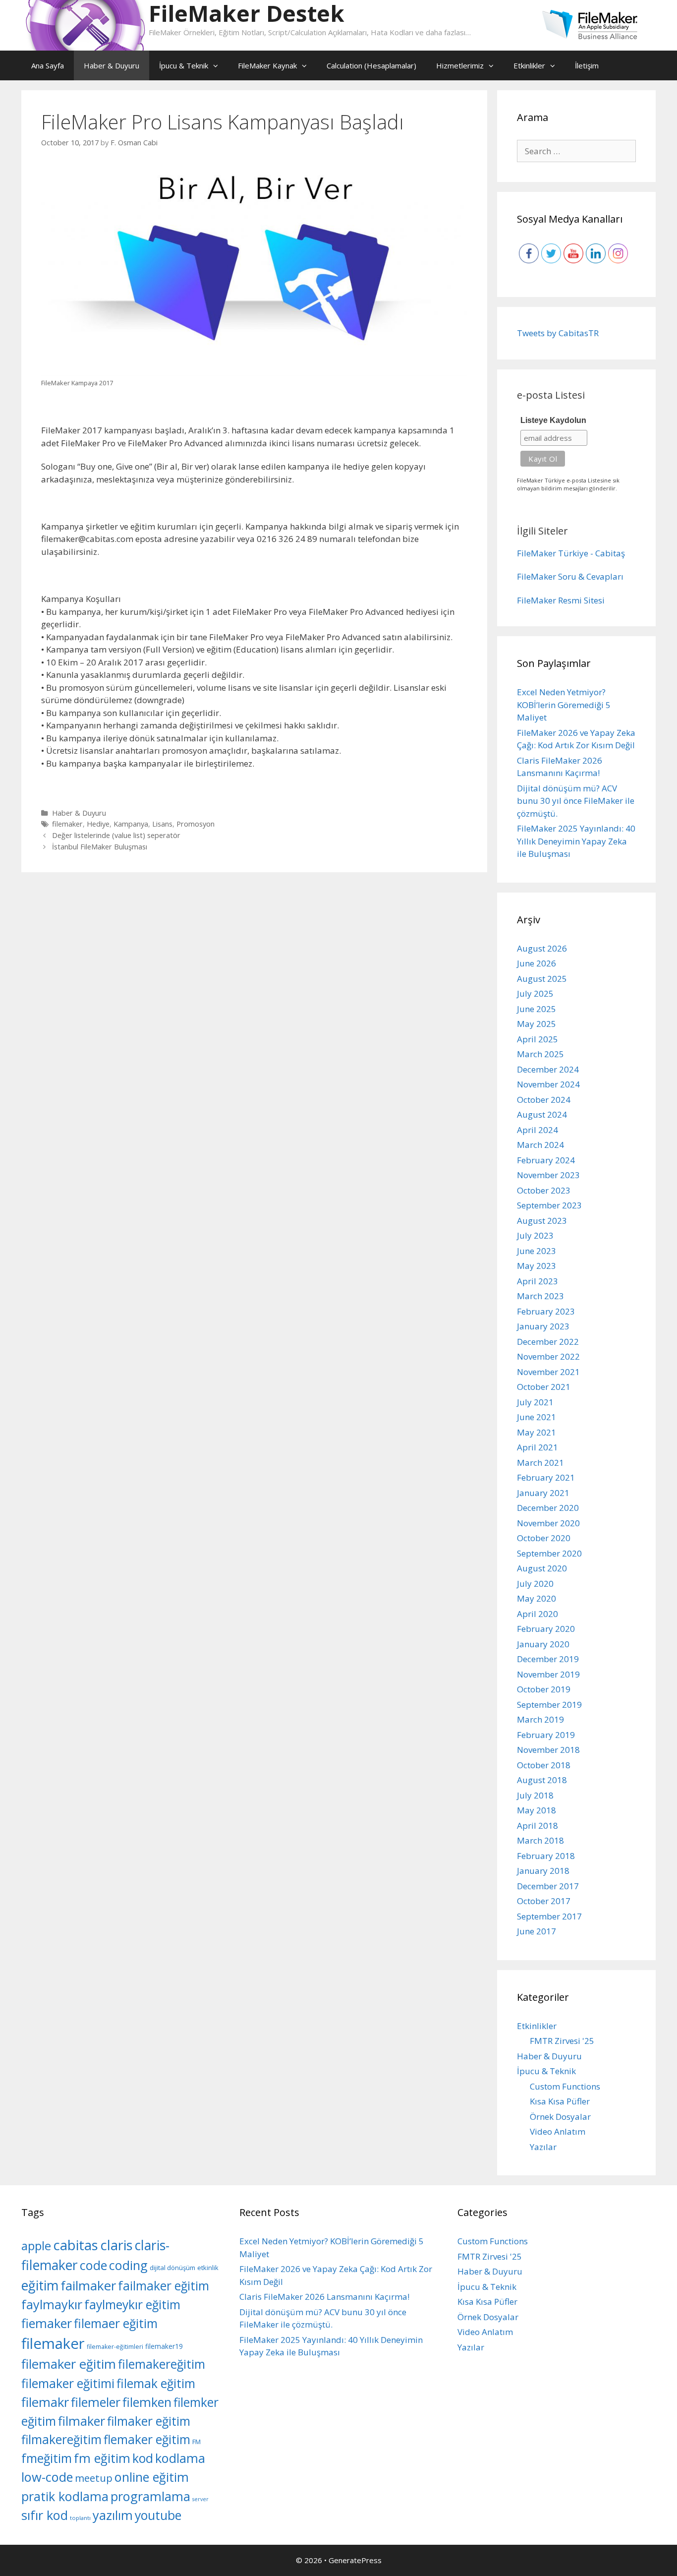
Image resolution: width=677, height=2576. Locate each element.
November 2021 (548, 1372)
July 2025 (535, 993)
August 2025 (542, 979)
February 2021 (546, 1477)
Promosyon (196, 824)
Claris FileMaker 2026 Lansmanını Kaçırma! (324, 2297)
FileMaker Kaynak (267, 65)
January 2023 (543, 1326)
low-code (47, 2477)
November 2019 (548, 1674)
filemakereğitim (162, 2364)
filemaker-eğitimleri (115, 2347)
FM (197, 2442)
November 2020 (548, 1523)
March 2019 (540, 1719)
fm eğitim (102, 2458)
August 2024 (542, 1114)
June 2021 (536, 1417)
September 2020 (549, 1553)
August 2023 (542, 1221)
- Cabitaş (608, 553)
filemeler (96, 2402)
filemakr (45, 2402)
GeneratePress (355, 2560)
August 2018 (542, 1780)
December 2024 (548, 1069)
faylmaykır (52, 2304)
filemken (147, 2402)
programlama (150, 2496)
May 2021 (536, 1432)
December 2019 (548, 1659)
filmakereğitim (61, 2439)
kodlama (180, 2458)
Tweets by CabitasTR (558, 333)
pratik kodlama (65, 2496)
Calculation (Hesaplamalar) (371, 65)
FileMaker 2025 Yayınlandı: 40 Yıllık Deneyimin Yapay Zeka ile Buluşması (576, 841)
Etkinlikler (529, 65)
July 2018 (535, 1795)
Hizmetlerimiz (460, 65)
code (93, 2265)
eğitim (40, 2285)
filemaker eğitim (69, 2364)
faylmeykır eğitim (132, 2305)
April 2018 (537, 1826)
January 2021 (543, 1493)
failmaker (88, 2285)
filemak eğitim (156, 2383)
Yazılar (543, 2147)
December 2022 (548, 1342)
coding (128, 2265)
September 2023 (549, 1205)
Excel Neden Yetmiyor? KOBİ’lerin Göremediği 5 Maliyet (564, 705)
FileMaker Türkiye (553, 553)
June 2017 (536, 1931)
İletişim (587, 65)
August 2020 (542, 1568)
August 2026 (542, 948)
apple (36, 2246)
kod (143, 2458)
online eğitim (152, 2477)
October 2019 (544, 1689)
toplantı (80, 2518)
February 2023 (546, 1311)
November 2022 (548, 1356)
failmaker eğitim (164, 2286)
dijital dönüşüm (172, 2268)
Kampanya (131, 824)
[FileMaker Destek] (85, 25)
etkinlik (208, 2268)
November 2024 (548, 1084)
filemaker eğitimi (68, 2383)
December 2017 (548, 1886)
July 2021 (535, 1402)
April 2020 (537, 1614)
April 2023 (537, 1281)
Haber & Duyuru (112, 65)
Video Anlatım (558, 2131)
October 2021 (544, 1387)
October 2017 (544, 1901)
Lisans (162, 824)
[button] (218, 65)
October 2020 (544, 1538)
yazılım (113, 2515)
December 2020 (548, 1508)
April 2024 (537, 1130)
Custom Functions (565, 2086)
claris (116, 2245)
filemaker (67, 824)
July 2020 (535, 1584)
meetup (94, 2478)
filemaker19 (164, 2346)
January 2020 (543, 1644)
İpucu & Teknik (184, 65)
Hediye (98, 824)
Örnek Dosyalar (560, 2117)
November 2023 (548, 1175)
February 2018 (546, 1856)
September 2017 (549, 1916)
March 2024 (540, 1145)
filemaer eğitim (116, 2323)
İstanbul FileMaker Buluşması (100, 847)
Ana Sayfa (48, 65)
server (200, 2499)
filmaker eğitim (149, 2421)
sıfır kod (45, 2515)
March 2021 (540, 1463)
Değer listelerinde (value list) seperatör (116, 835)
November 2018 (548, 1750)
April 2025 (537, 1039)
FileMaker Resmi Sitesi (561, 600)
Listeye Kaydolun (553, 420)
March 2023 (540, 1296)
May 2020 (536, 1598)
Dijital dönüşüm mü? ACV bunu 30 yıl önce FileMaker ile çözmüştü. (576, 801)
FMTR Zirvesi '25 (562, 2041)
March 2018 (540, 1840)
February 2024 (546, 1160)
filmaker (82, 2421)
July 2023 (535, 1235)
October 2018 (544, 1765)
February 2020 (546, 1629)
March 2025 (540, 1054)
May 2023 (536, 1266)
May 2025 (536, 1024)
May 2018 (536, 1810)
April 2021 (537, 1447)
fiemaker (47, 2323)
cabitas (76, 2245)
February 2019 (546, 1735)
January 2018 (543, 1871)
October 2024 (544, 1100)
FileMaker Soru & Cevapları (570, 576)
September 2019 (549, 1705)
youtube (158, 2515)
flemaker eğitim (147, 2439)
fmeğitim (47, 2458)
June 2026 (536, 963)
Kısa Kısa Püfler (560, 2101)
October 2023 (544, 1190)
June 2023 (536, 1251)
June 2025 (536, 1009)
